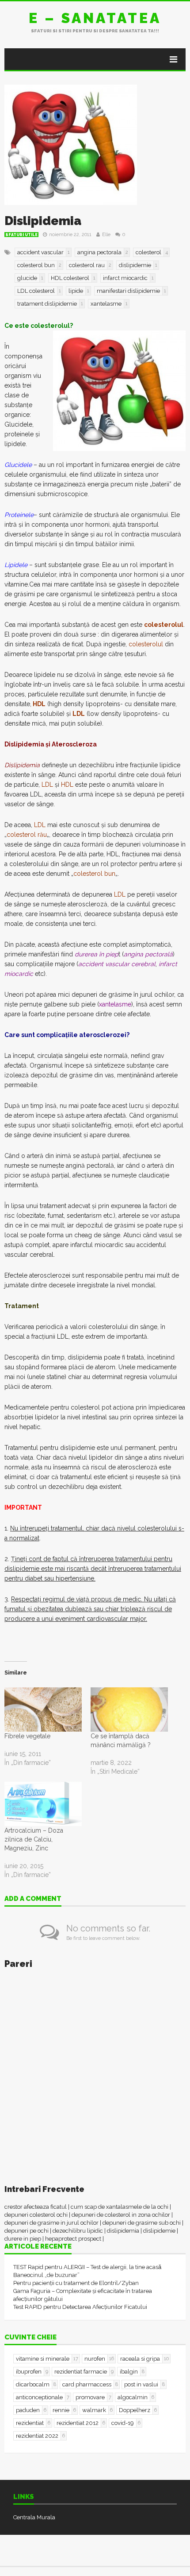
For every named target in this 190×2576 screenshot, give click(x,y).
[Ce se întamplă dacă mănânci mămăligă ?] (129, 1710)
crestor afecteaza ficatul (36, 2207)
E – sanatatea (95, 18)
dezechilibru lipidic (78, 2231)
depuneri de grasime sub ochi (142, 2223)
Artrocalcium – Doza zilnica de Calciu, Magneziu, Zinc (34, 1839)
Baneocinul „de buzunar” (46, 2275)
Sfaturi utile (21, 235)
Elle (106, 235)
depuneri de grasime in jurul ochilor (51, 2223)
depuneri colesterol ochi (36, 2215)
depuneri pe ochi (27, 2231)
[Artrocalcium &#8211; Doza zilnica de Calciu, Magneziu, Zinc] (43, 1804)
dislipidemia (123, 2231)
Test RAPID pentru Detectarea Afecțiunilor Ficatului (80, 2307)
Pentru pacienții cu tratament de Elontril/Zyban (76, 2283)
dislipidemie (159, 2231)
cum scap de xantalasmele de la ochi (120, 2207)
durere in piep (23, 2239)
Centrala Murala (34, 2517)
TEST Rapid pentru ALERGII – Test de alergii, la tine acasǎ (87, 2267)
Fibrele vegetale (27, 1736)
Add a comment (33, 1899)
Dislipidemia (43, 221)
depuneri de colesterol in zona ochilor (121, 2215)
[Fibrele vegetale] (43, 1710)
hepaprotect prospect (73, 2239)
